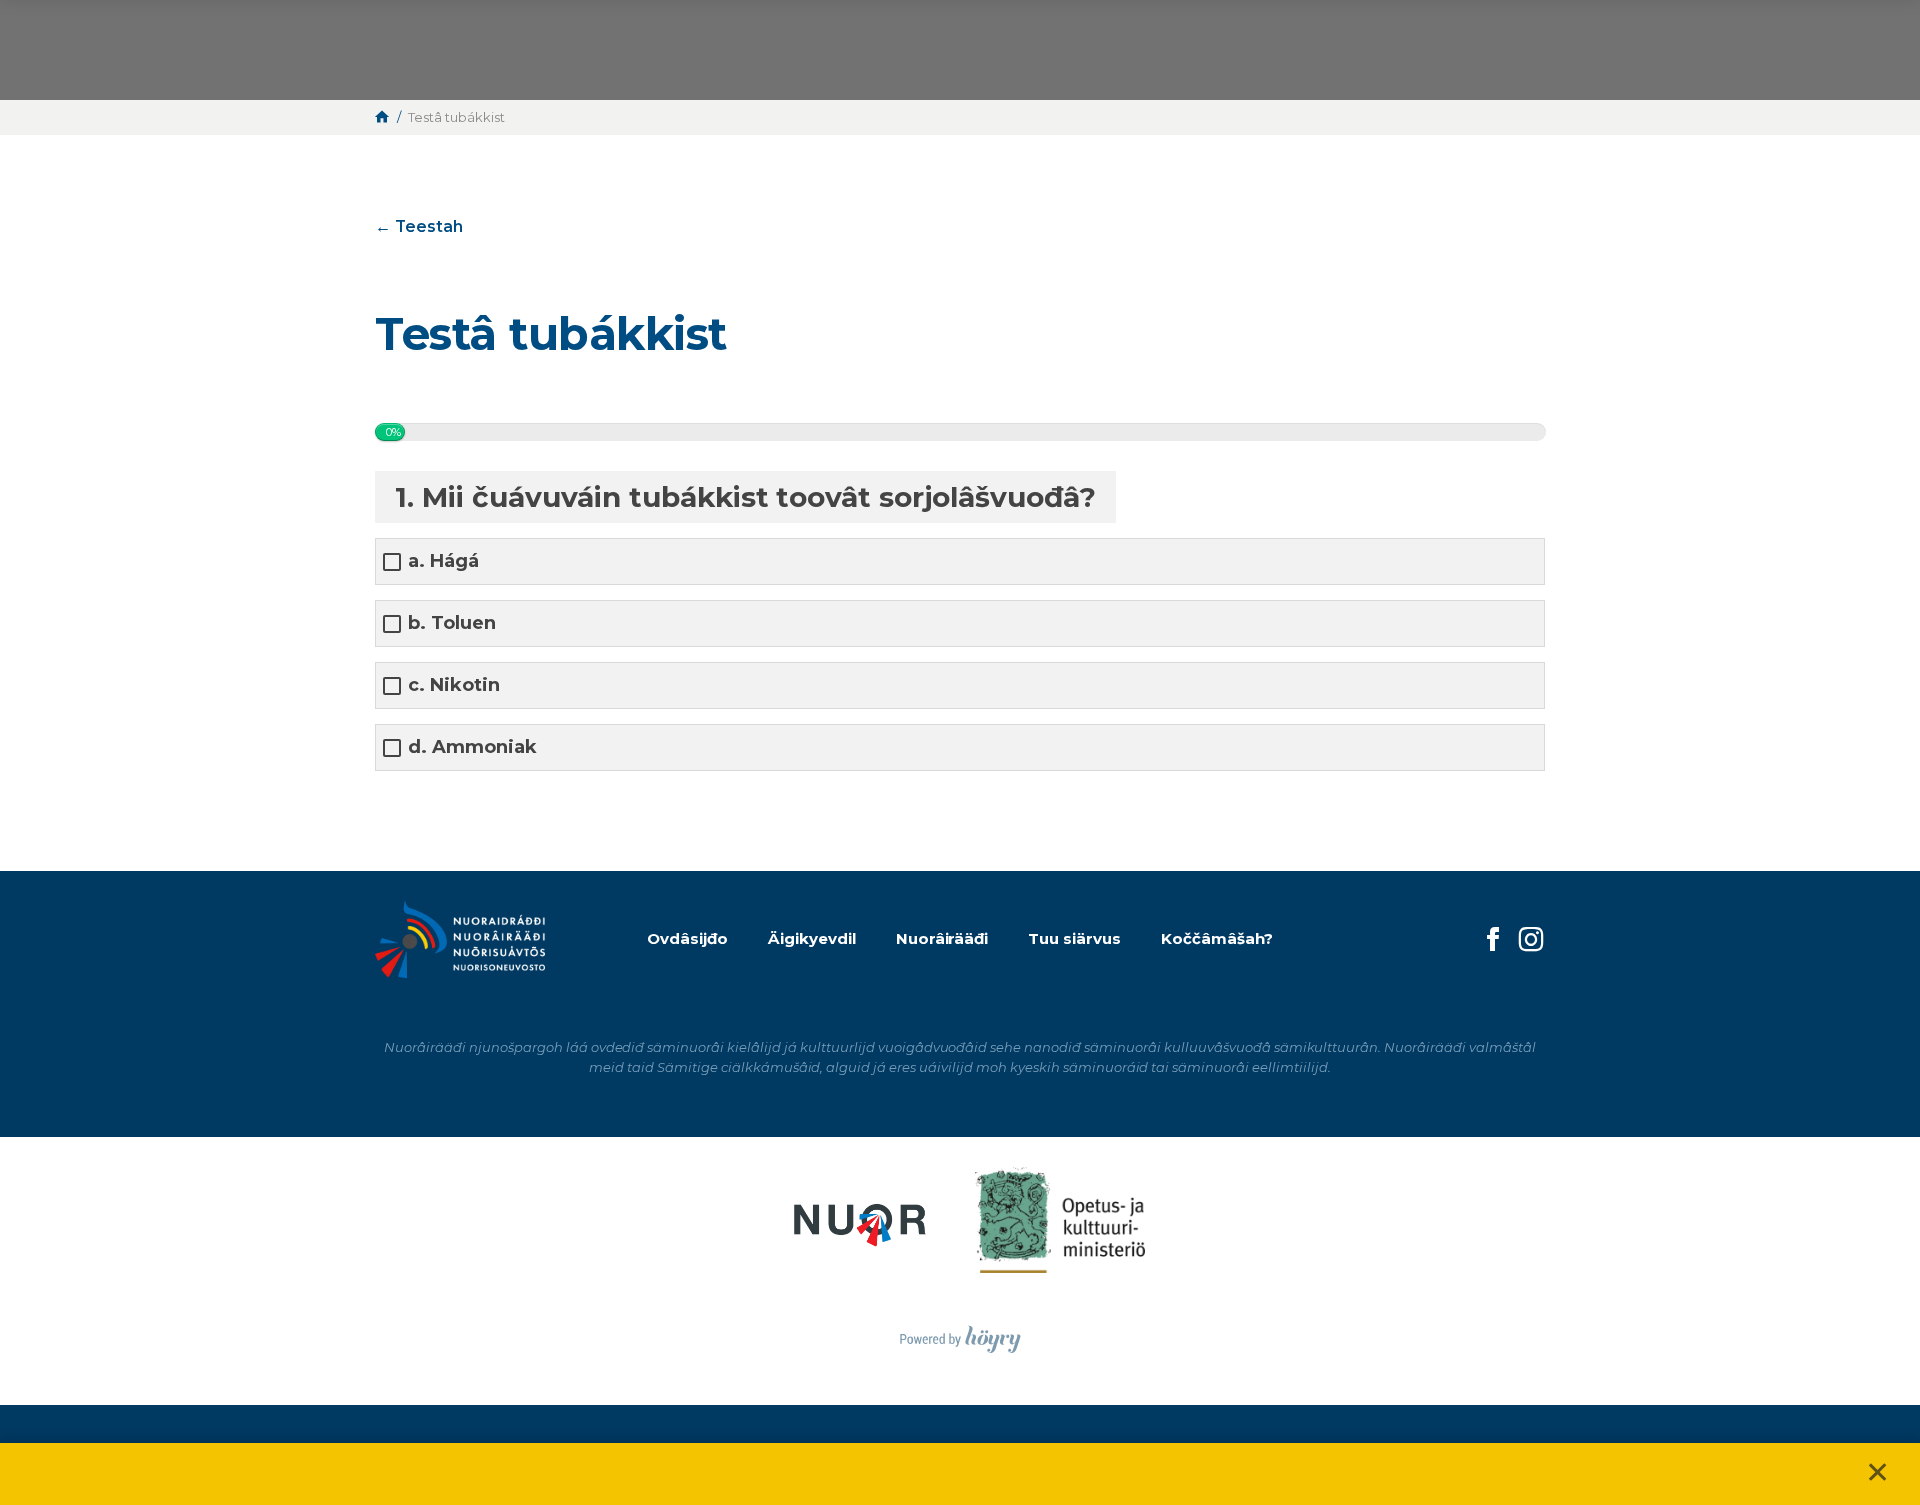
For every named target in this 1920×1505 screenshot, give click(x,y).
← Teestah (419, 226)
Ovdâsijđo (687, 938)
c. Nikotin (454, 685)
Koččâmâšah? (1217, 938)
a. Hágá (443, 561)
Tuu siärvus (1074, 938)
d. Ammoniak (472, 747)
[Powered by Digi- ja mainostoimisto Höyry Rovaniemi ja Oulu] (960, 1333)
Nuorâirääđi (942, 938)
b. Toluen (452, 623)
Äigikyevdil (812, 938)
